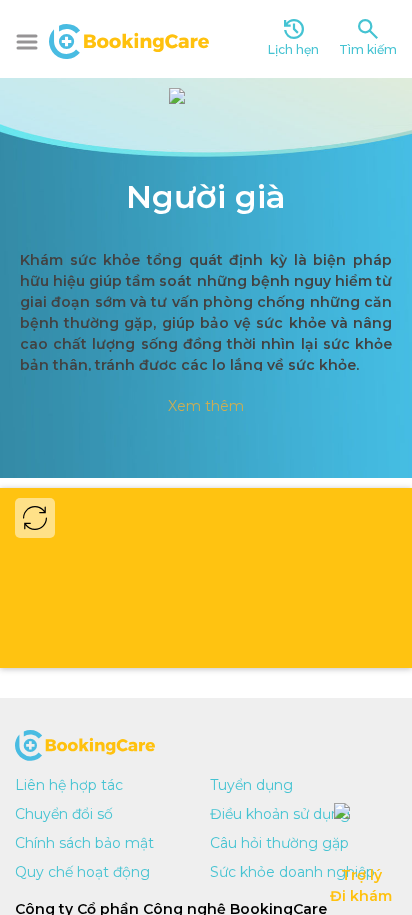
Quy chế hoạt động (82, 872)
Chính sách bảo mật (84, 843)
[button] (27, 42)
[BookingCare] (129, 39)
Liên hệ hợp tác (69, 785)
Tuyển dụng (251, 785)
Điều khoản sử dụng (280, 814)
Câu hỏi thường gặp (279, 843)
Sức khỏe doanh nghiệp (292, 872)
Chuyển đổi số (64, 814)
